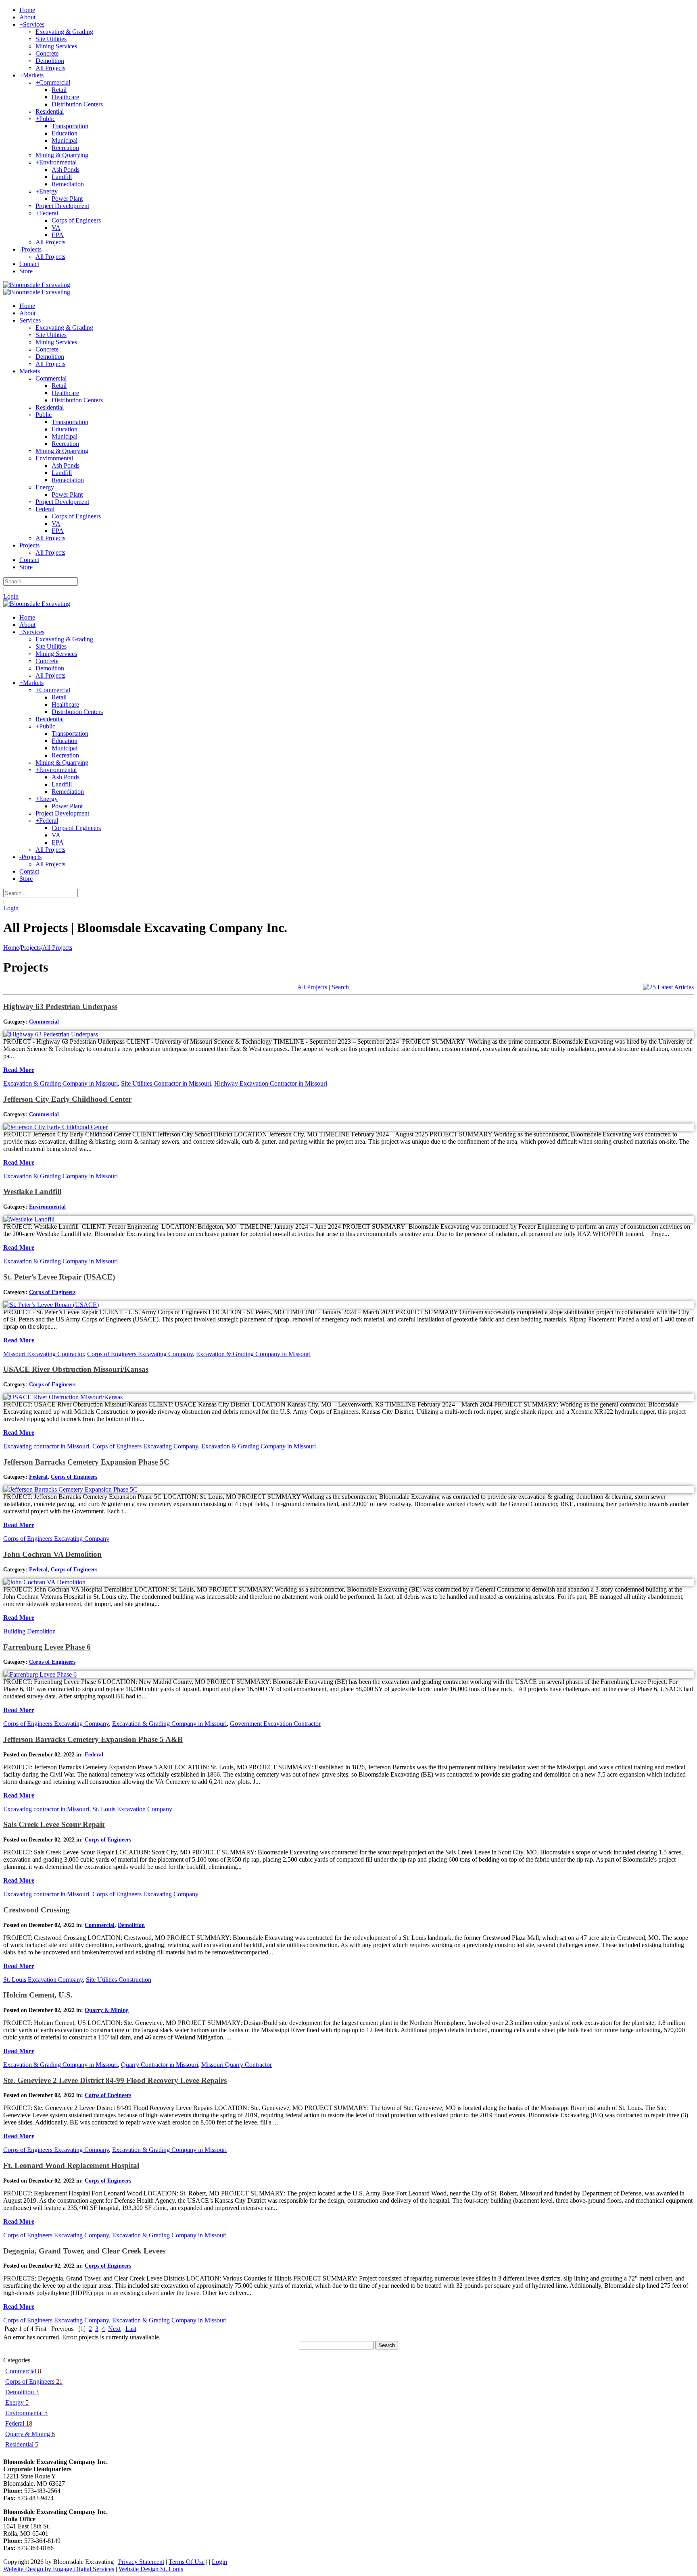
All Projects (57, 948)
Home (11, 948)
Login (11, 596)
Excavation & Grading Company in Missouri (61, 1083)
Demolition (131, 1925)
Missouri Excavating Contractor (44, 1354)
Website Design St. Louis (151, 2569)
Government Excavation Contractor (275, 1724)
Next (114, 2329)
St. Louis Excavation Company (132, 1809)
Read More (19, 1070)
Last (131, 2329)
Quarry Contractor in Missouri (160, 2065)
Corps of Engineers (52, 1292)
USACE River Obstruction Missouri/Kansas (76, 1369)
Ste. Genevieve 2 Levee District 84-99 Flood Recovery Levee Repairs (115, 2080)
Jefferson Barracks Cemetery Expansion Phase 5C (86, 1462)
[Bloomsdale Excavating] (37, 285)
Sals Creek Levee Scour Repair (54, 1824)
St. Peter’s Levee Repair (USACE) (59, 1277)
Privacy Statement (141, 2562)
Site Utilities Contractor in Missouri (166, 1083)
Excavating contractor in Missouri (46, 1446)
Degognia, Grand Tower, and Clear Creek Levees (84, 2251)
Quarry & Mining (107, 2010)
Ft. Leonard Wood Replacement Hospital (71, 2165)
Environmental (47, 1207)
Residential (22, 2444)
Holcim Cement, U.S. (38, 1995)
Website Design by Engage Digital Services (59, 2569)
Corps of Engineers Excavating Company (140, 1354)
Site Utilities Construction (119, 1980)
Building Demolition (29, 1631)
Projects (31, 948)
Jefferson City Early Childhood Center (67, 1099)
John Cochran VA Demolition (52, 1554)
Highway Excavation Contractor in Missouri (271, 1083)
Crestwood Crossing (37, 1910)
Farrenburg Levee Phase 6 (47, 1647)
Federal (38, 1477)
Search (340, 987)
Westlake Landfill (32, 1191)
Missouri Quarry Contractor (237, 2065)
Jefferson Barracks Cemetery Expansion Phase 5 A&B (93, 1739)
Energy (17, 2402)
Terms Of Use (187, 2562)
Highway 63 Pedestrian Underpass (60, 1006)
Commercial (44, 1022)
